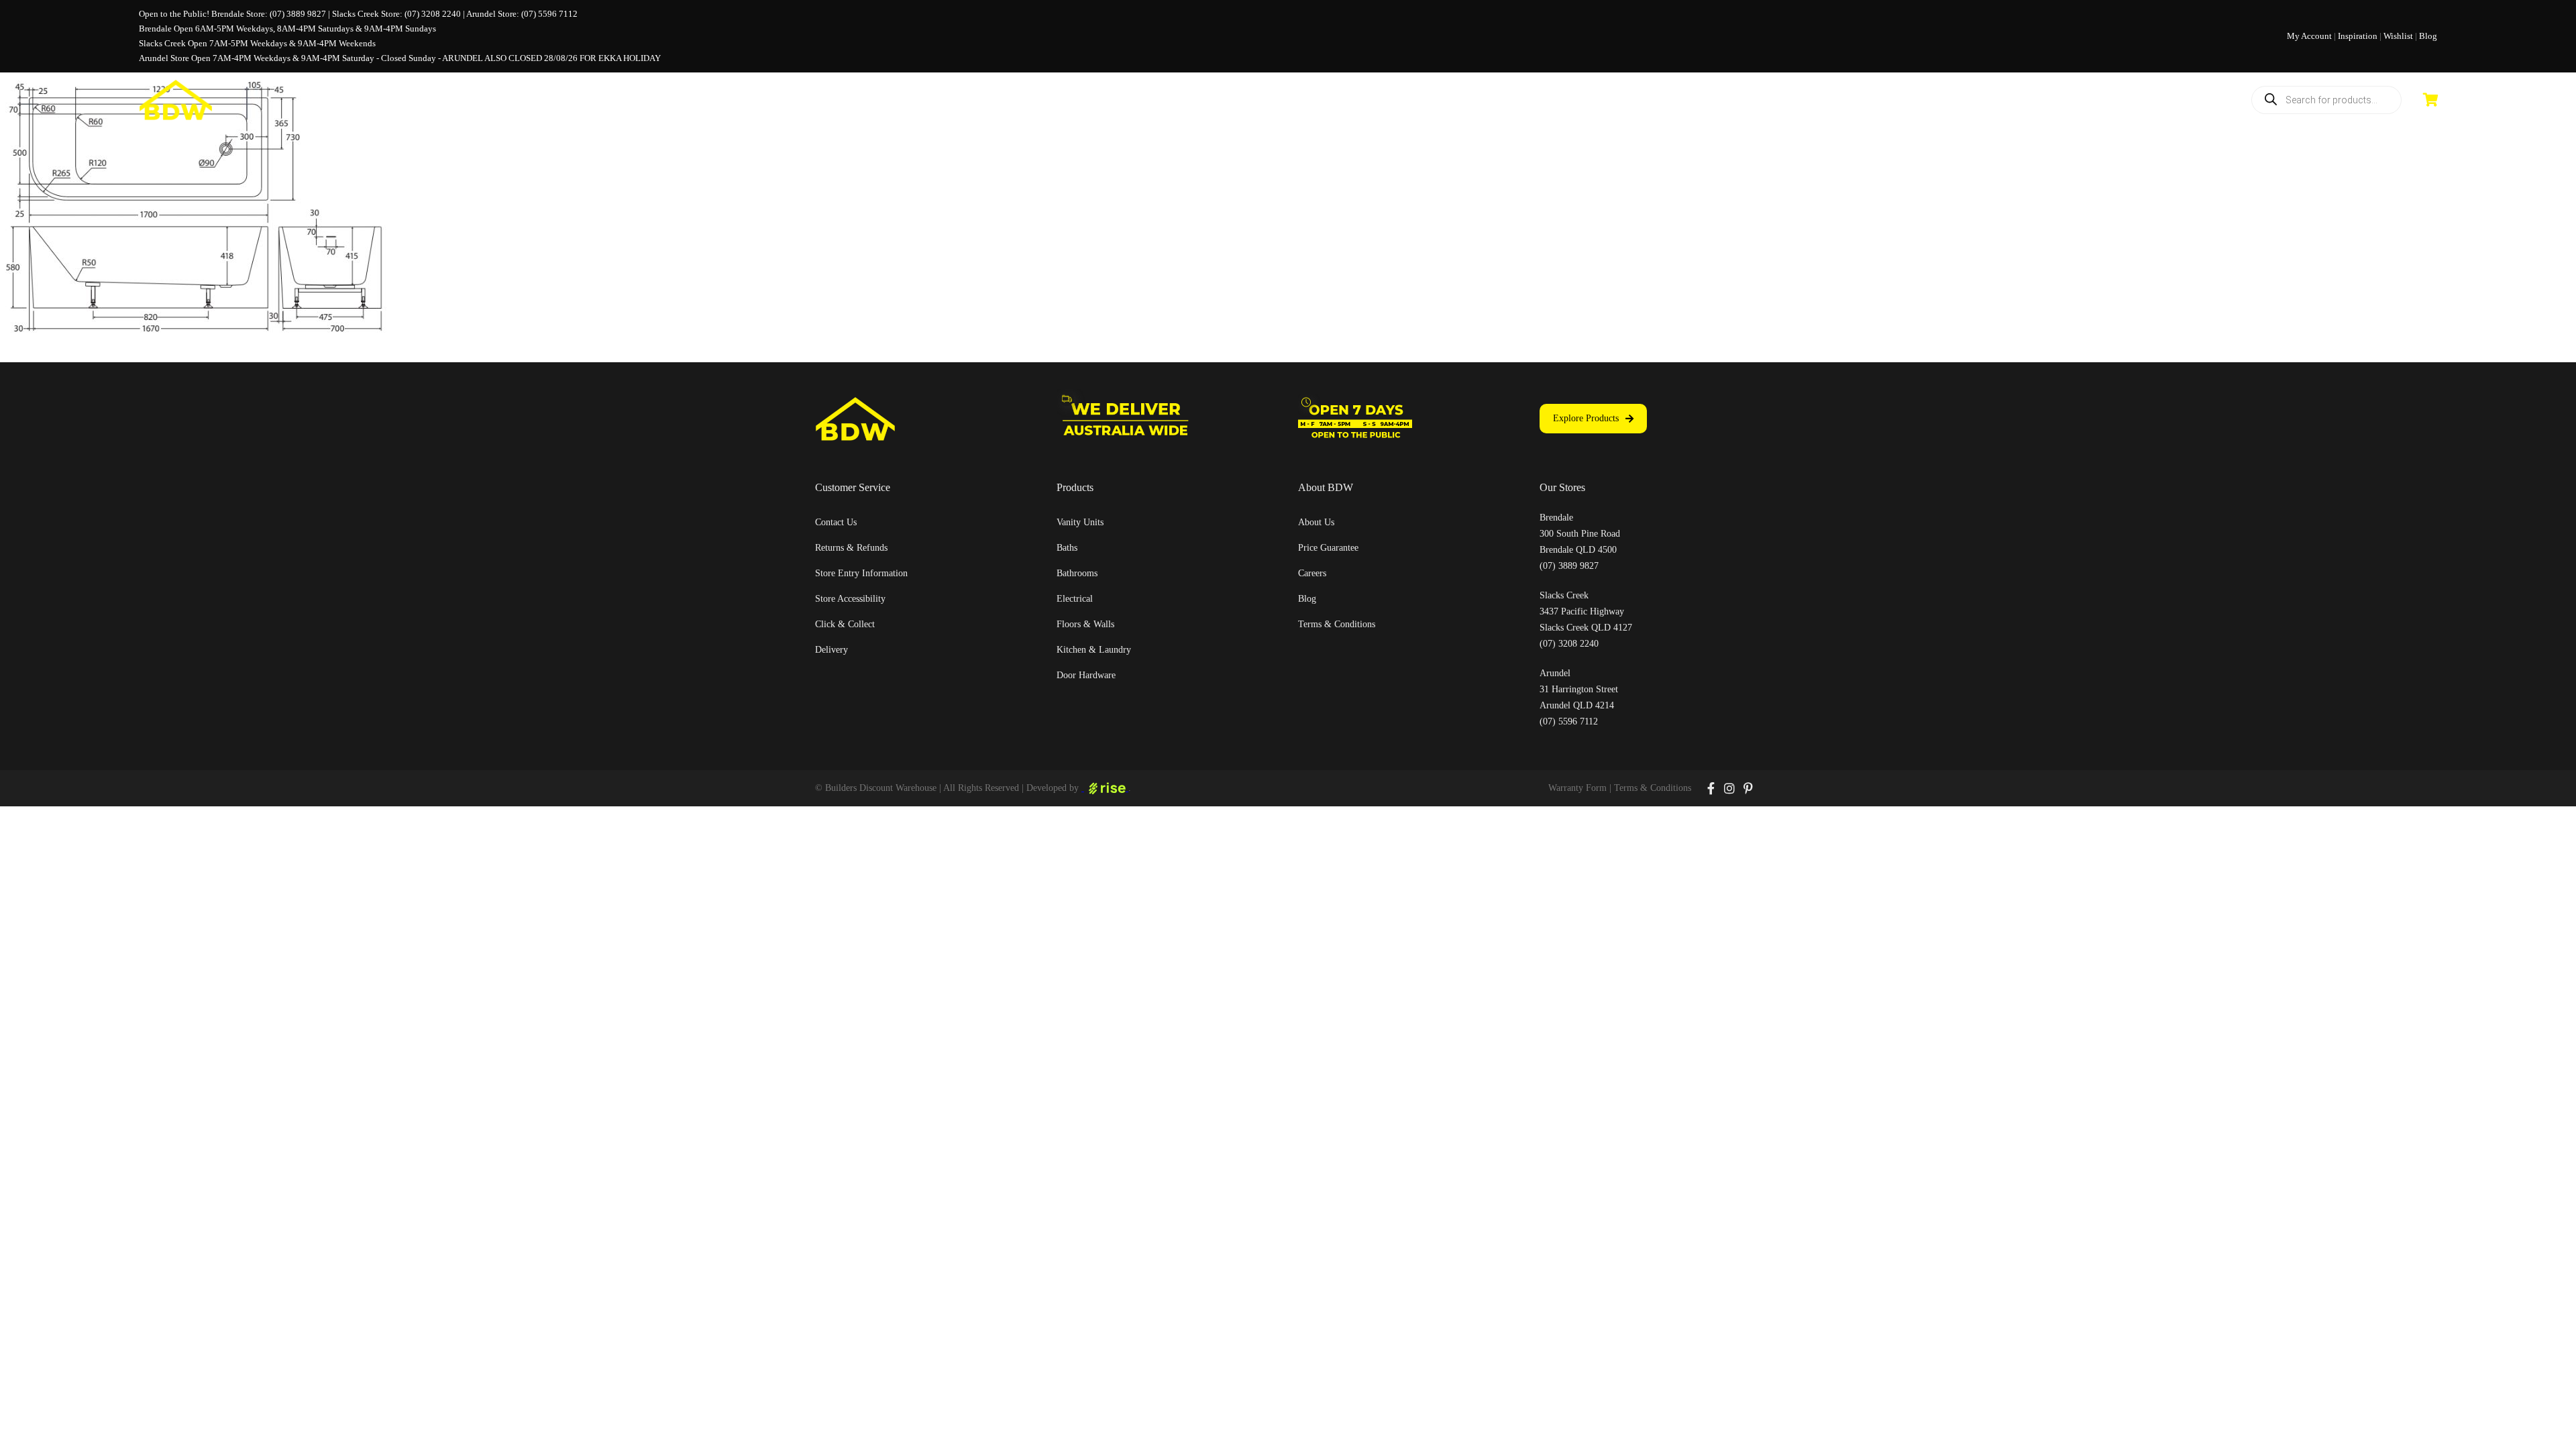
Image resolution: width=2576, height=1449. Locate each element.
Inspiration (2358, 36)
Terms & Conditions (1653, 788)
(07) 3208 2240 (433, 14)
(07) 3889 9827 (298, 14)
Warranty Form (1577, 788)
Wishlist (2398, 36)
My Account (2309, 36)
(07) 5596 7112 (549, 14)
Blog (2428, 36)
